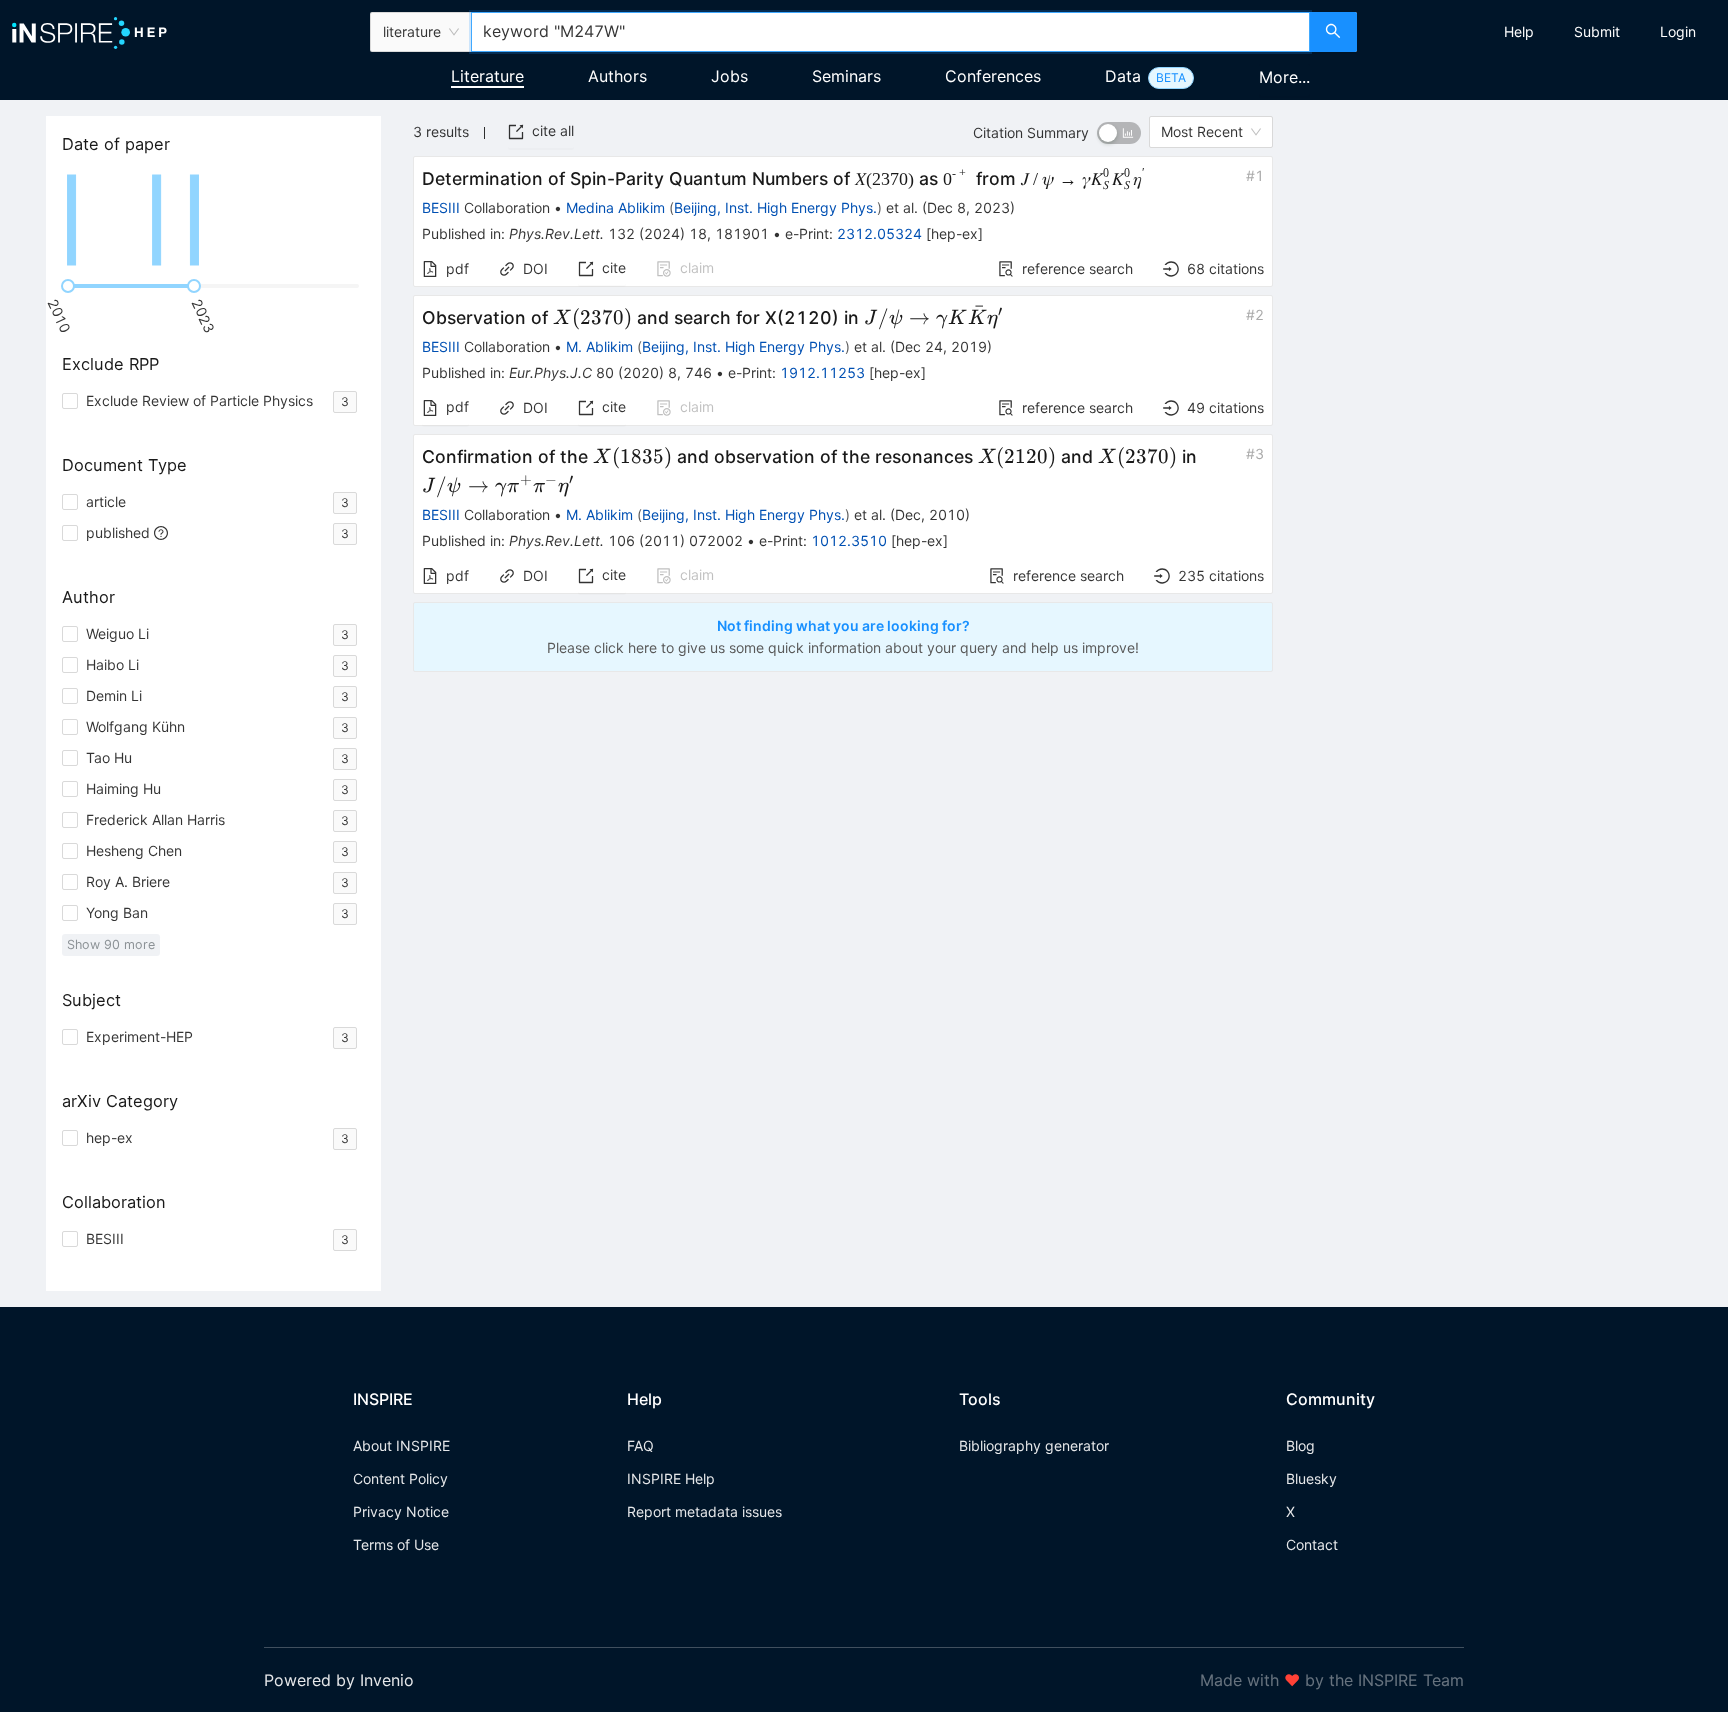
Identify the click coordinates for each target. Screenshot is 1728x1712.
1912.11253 (822, 372)
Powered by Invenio (339, 1680)
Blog (1300, 1445)
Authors (617, 76)
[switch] (1119, 133)
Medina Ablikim (615, 207)
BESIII (441, 207)
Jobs (729, 76)
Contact (1312, 1544)
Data (1123, 76)
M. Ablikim (599, 346)
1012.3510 (849, 540)
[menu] (1545, 32)
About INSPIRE (401, 1445)
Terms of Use (396, 1544)
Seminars (846, 76)
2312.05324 (879, 233)
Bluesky (1311, 1478)
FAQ (640, 1445)
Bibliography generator (1034, 1445)
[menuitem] (1519, 32)
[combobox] (890, 32)
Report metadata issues (704, 1511)
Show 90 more (111, 944)
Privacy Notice (401, 1511)
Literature (487, 76)
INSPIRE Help (671, 1478)
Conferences (993, 76)
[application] (213, 220)
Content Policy (400, 1478)
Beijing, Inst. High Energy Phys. (775, 207)
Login (1678, 31)
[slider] (68, 286)
